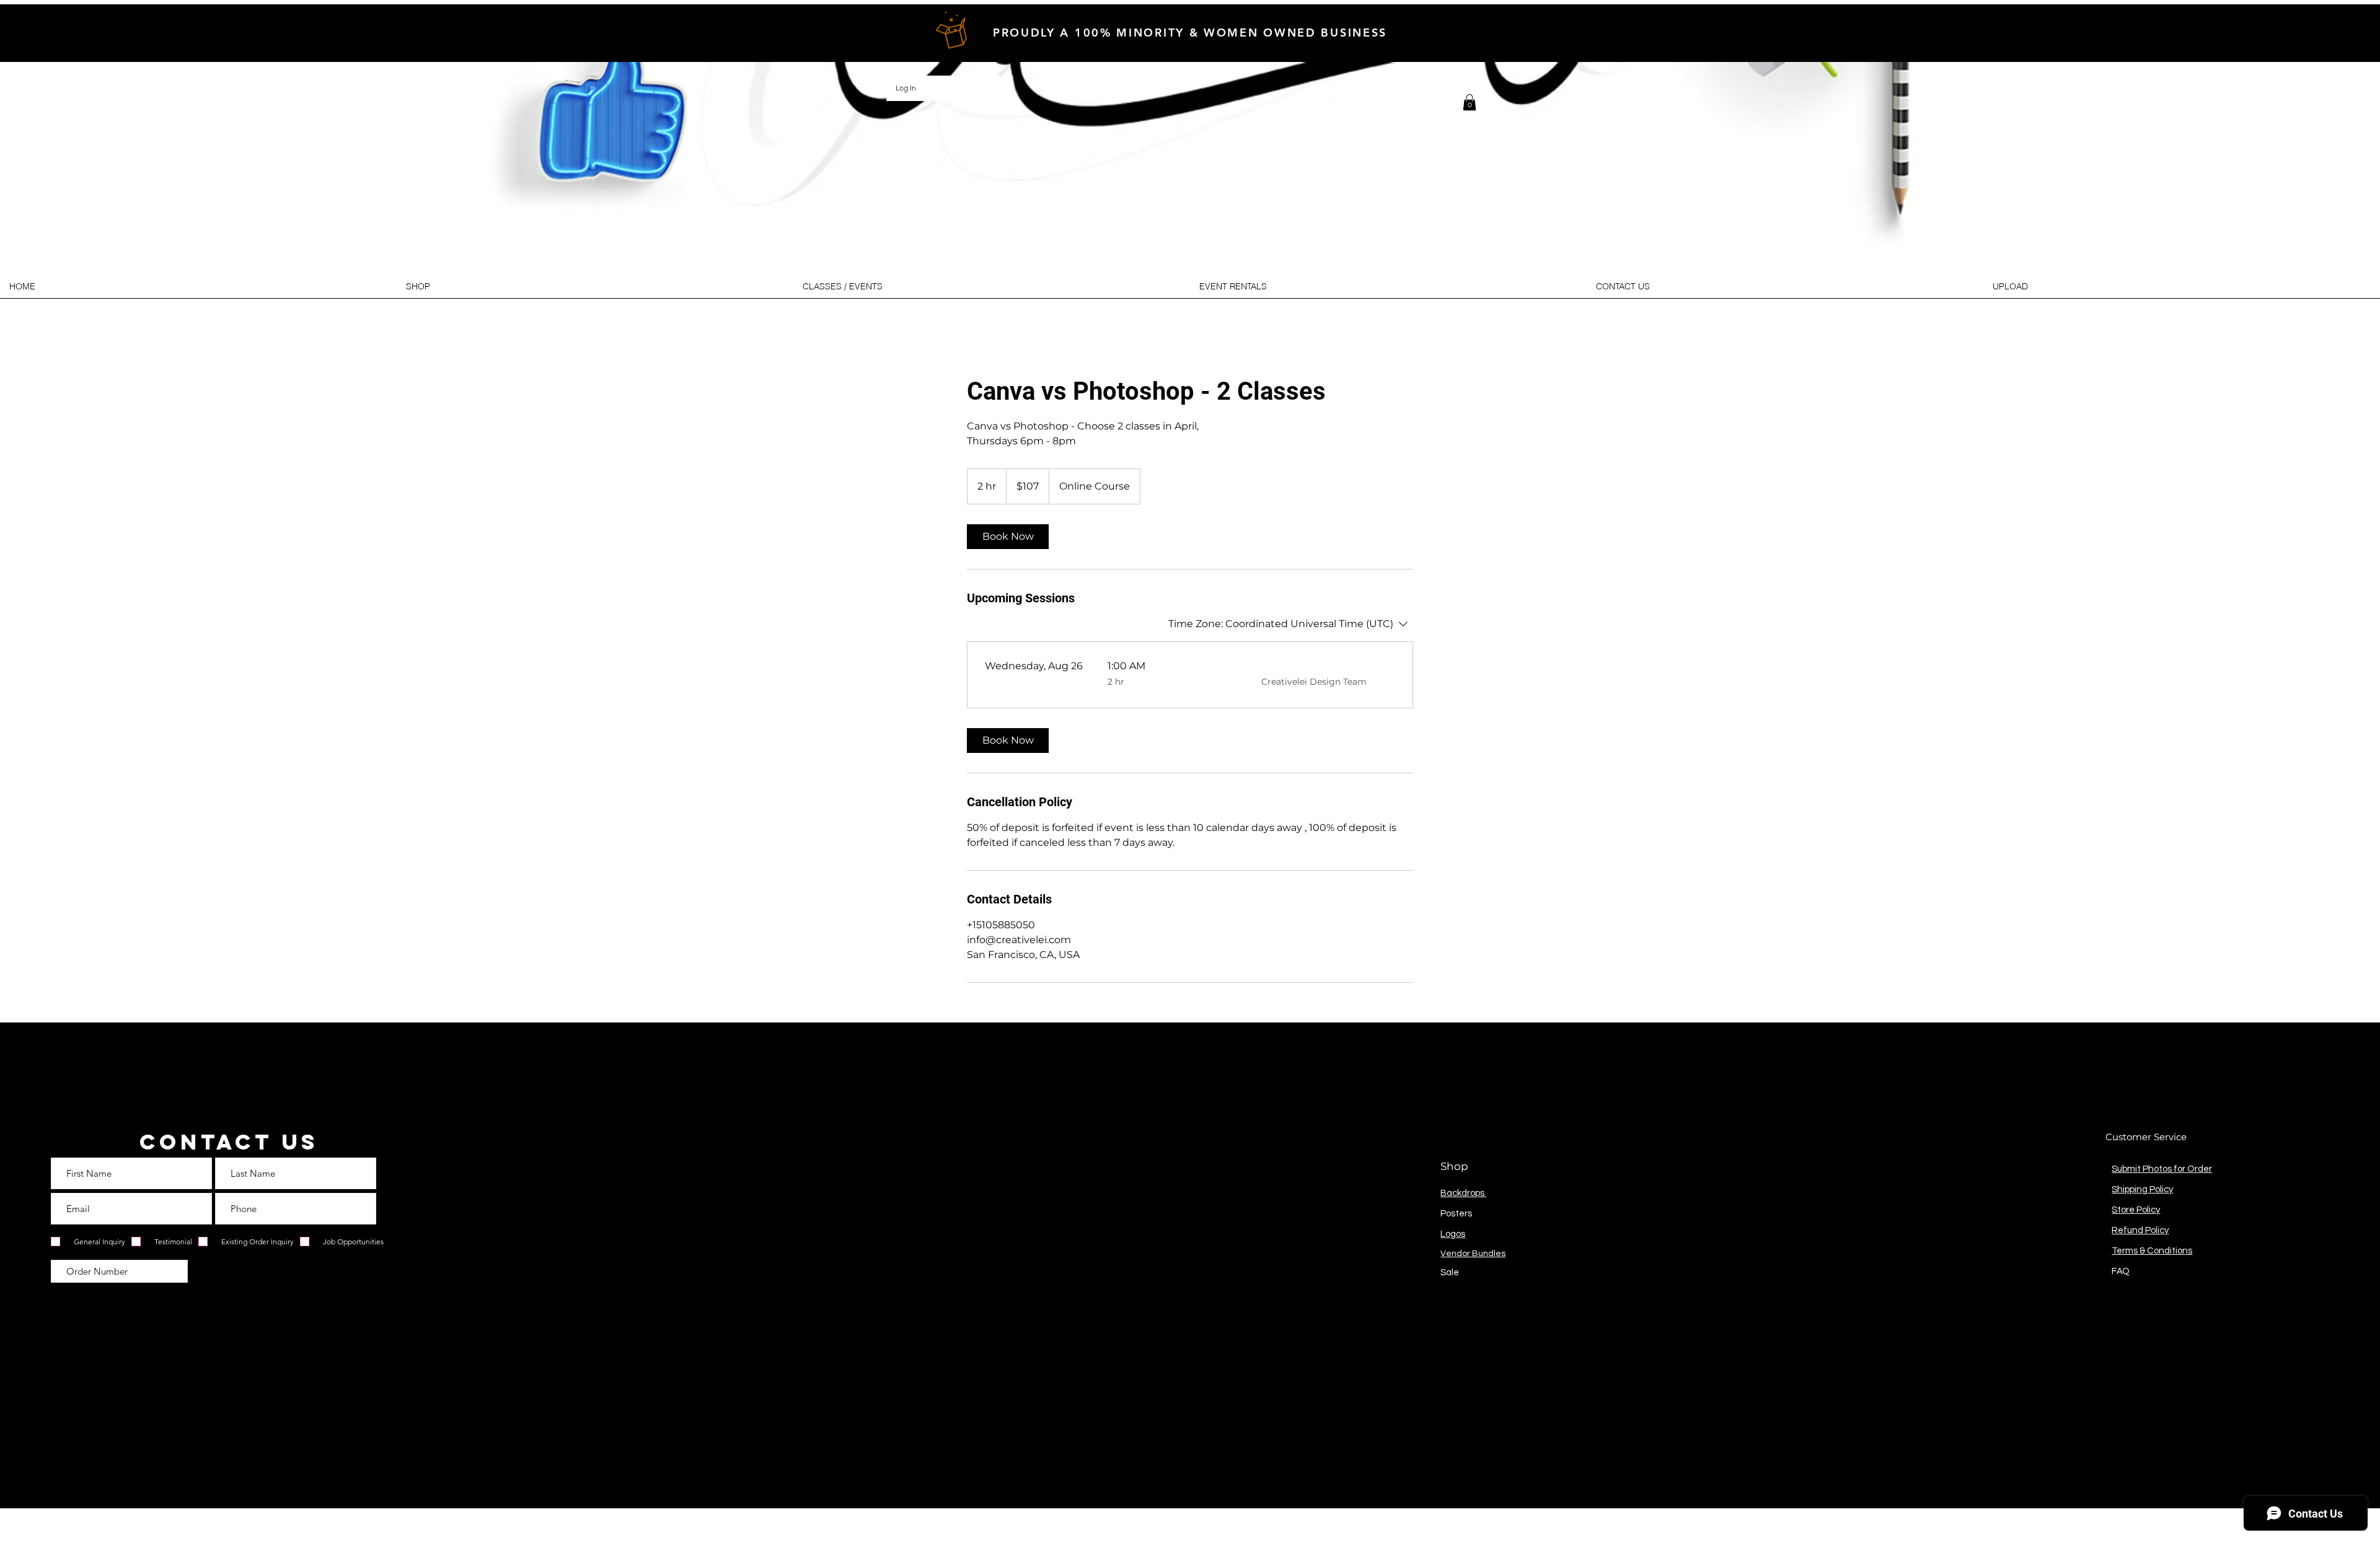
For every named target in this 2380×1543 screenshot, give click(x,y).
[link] (1008, 537)
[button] (1470, 102)
